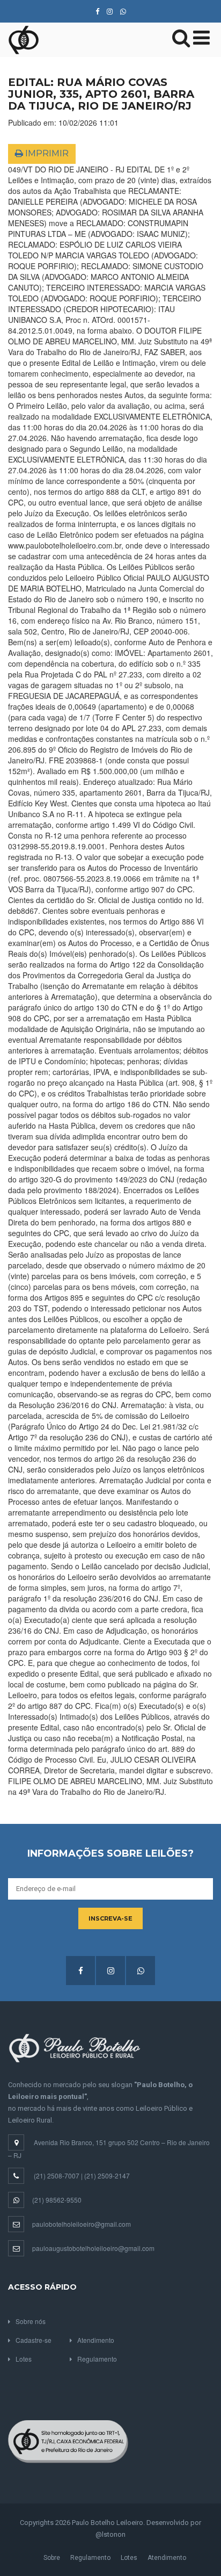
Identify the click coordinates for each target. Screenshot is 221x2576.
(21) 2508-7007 (57, 2175)
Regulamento (97, 2359)
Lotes (24, 2359)
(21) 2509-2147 (107, 2175)
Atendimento (96, 2340)
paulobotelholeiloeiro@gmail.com (82, 2224)
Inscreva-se (110, 1918)
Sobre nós (31, 2321)
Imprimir (46, 153)
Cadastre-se (34, 2340)
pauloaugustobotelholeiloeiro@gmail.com (93, 2248)
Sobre (52, 2558)
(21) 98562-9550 (57, 2200)
